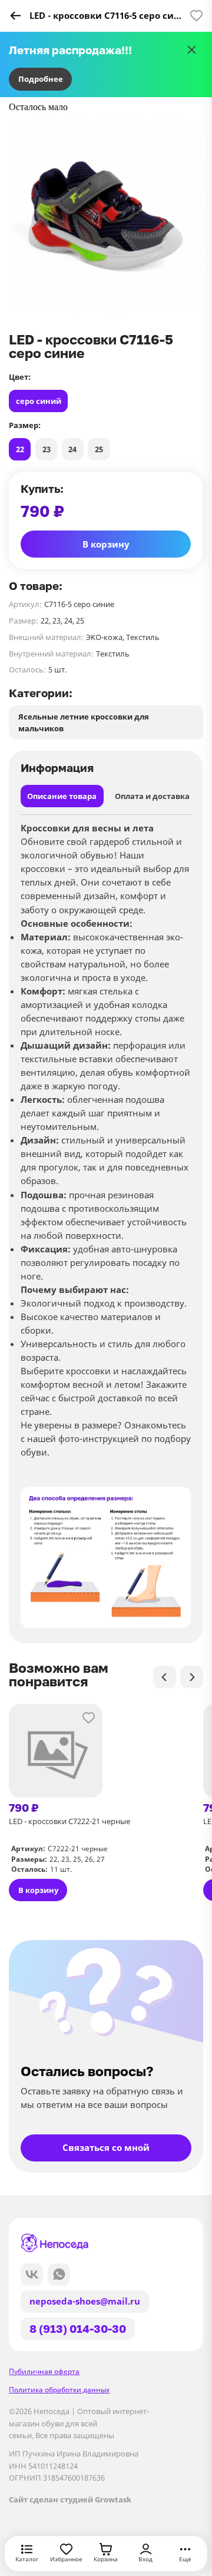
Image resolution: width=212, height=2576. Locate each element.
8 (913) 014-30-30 (78, 2328)
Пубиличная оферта (44, 2371)
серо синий (39, 401)
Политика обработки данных (59, 2390)
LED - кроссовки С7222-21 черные (69, 1821)
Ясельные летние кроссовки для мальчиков (84, 722)
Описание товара (62, 796)
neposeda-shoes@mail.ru (85, 2301)
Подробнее (41, 79)
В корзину (106, 544)
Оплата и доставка (152, 796)
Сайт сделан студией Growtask (70, 2499)
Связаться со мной (106, 2148)
